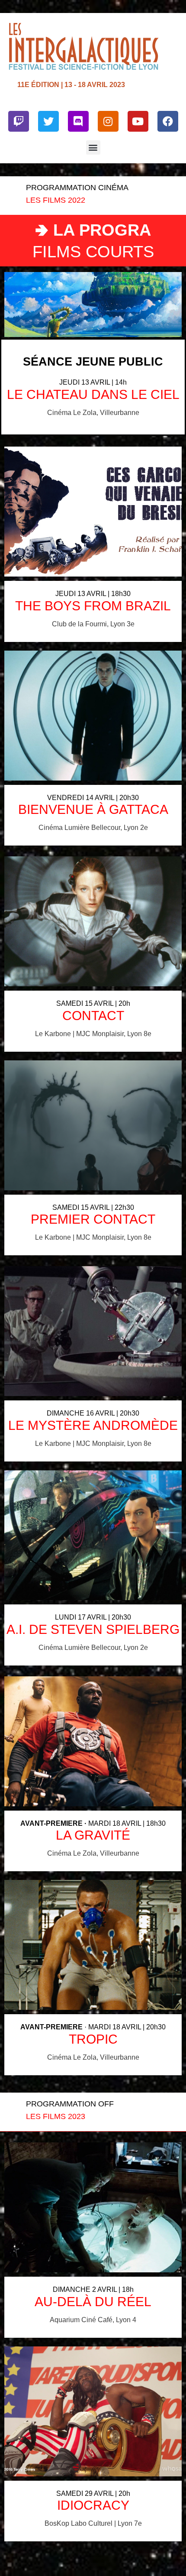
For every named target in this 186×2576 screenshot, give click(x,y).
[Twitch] (19, 121)
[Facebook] (168, 121)
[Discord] (78, 121)
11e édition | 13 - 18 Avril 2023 (71, 84)
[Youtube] (138, 121)
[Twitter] (48, 121)
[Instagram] (108, 121)
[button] (93, 147)
